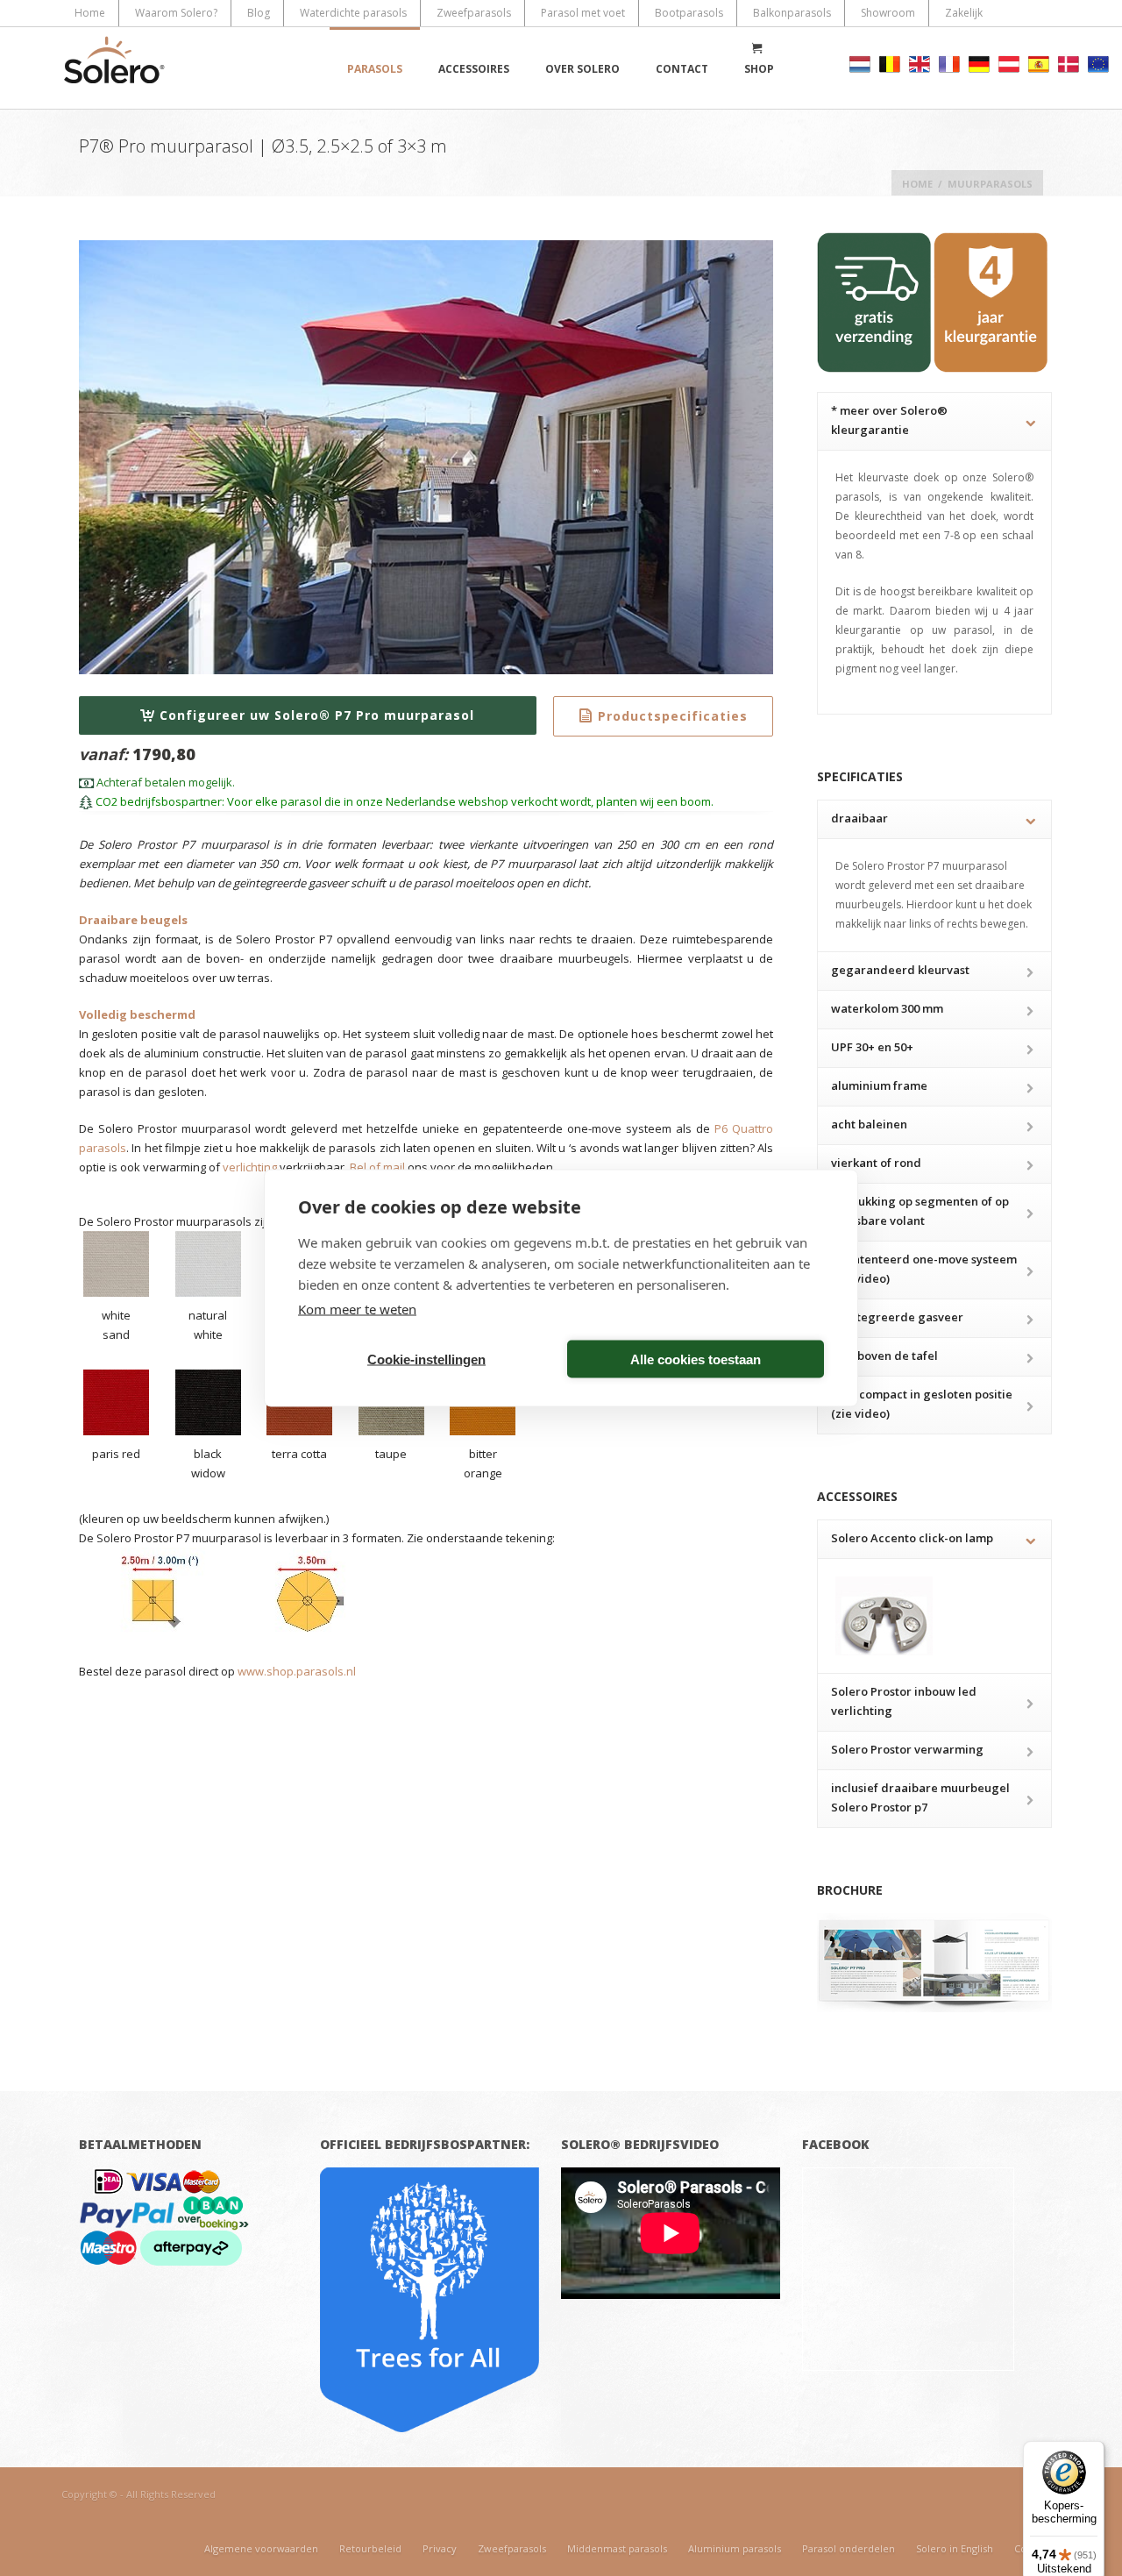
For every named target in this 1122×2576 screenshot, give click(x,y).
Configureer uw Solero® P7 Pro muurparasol (317, 715)
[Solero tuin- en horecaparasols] (114, 68)
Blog (259, 13)
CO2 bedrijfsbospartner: (159, 801)
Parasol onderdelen (849, 2548)
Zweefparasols (474, 13)
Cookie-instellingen (426, 1359)
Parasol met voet (583, 13)
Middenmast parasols (617, 2548)
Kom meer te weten (357, 1309)
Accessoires (474, 69)
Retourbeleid (370, 2548)
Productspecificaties (673, 716)
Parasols (375, 69)
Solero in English (955, 2548)
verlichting (250, 1167)
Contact (682, 69)
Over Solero (582, 69)
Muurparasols (990, 184)
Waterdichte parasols (353, 13)
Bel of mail (377, 1167)
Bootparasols (689, 13)
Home (90, 13)
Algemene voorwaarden (261, 2548)
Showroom (888, 13)
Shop (759, 69)
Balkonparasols (792, 13)
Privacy (440, 2548)
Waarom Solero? (176, 13)
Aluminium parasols (735, 2548)
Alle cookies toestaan (696, 1359)
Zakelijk (964, 13)
